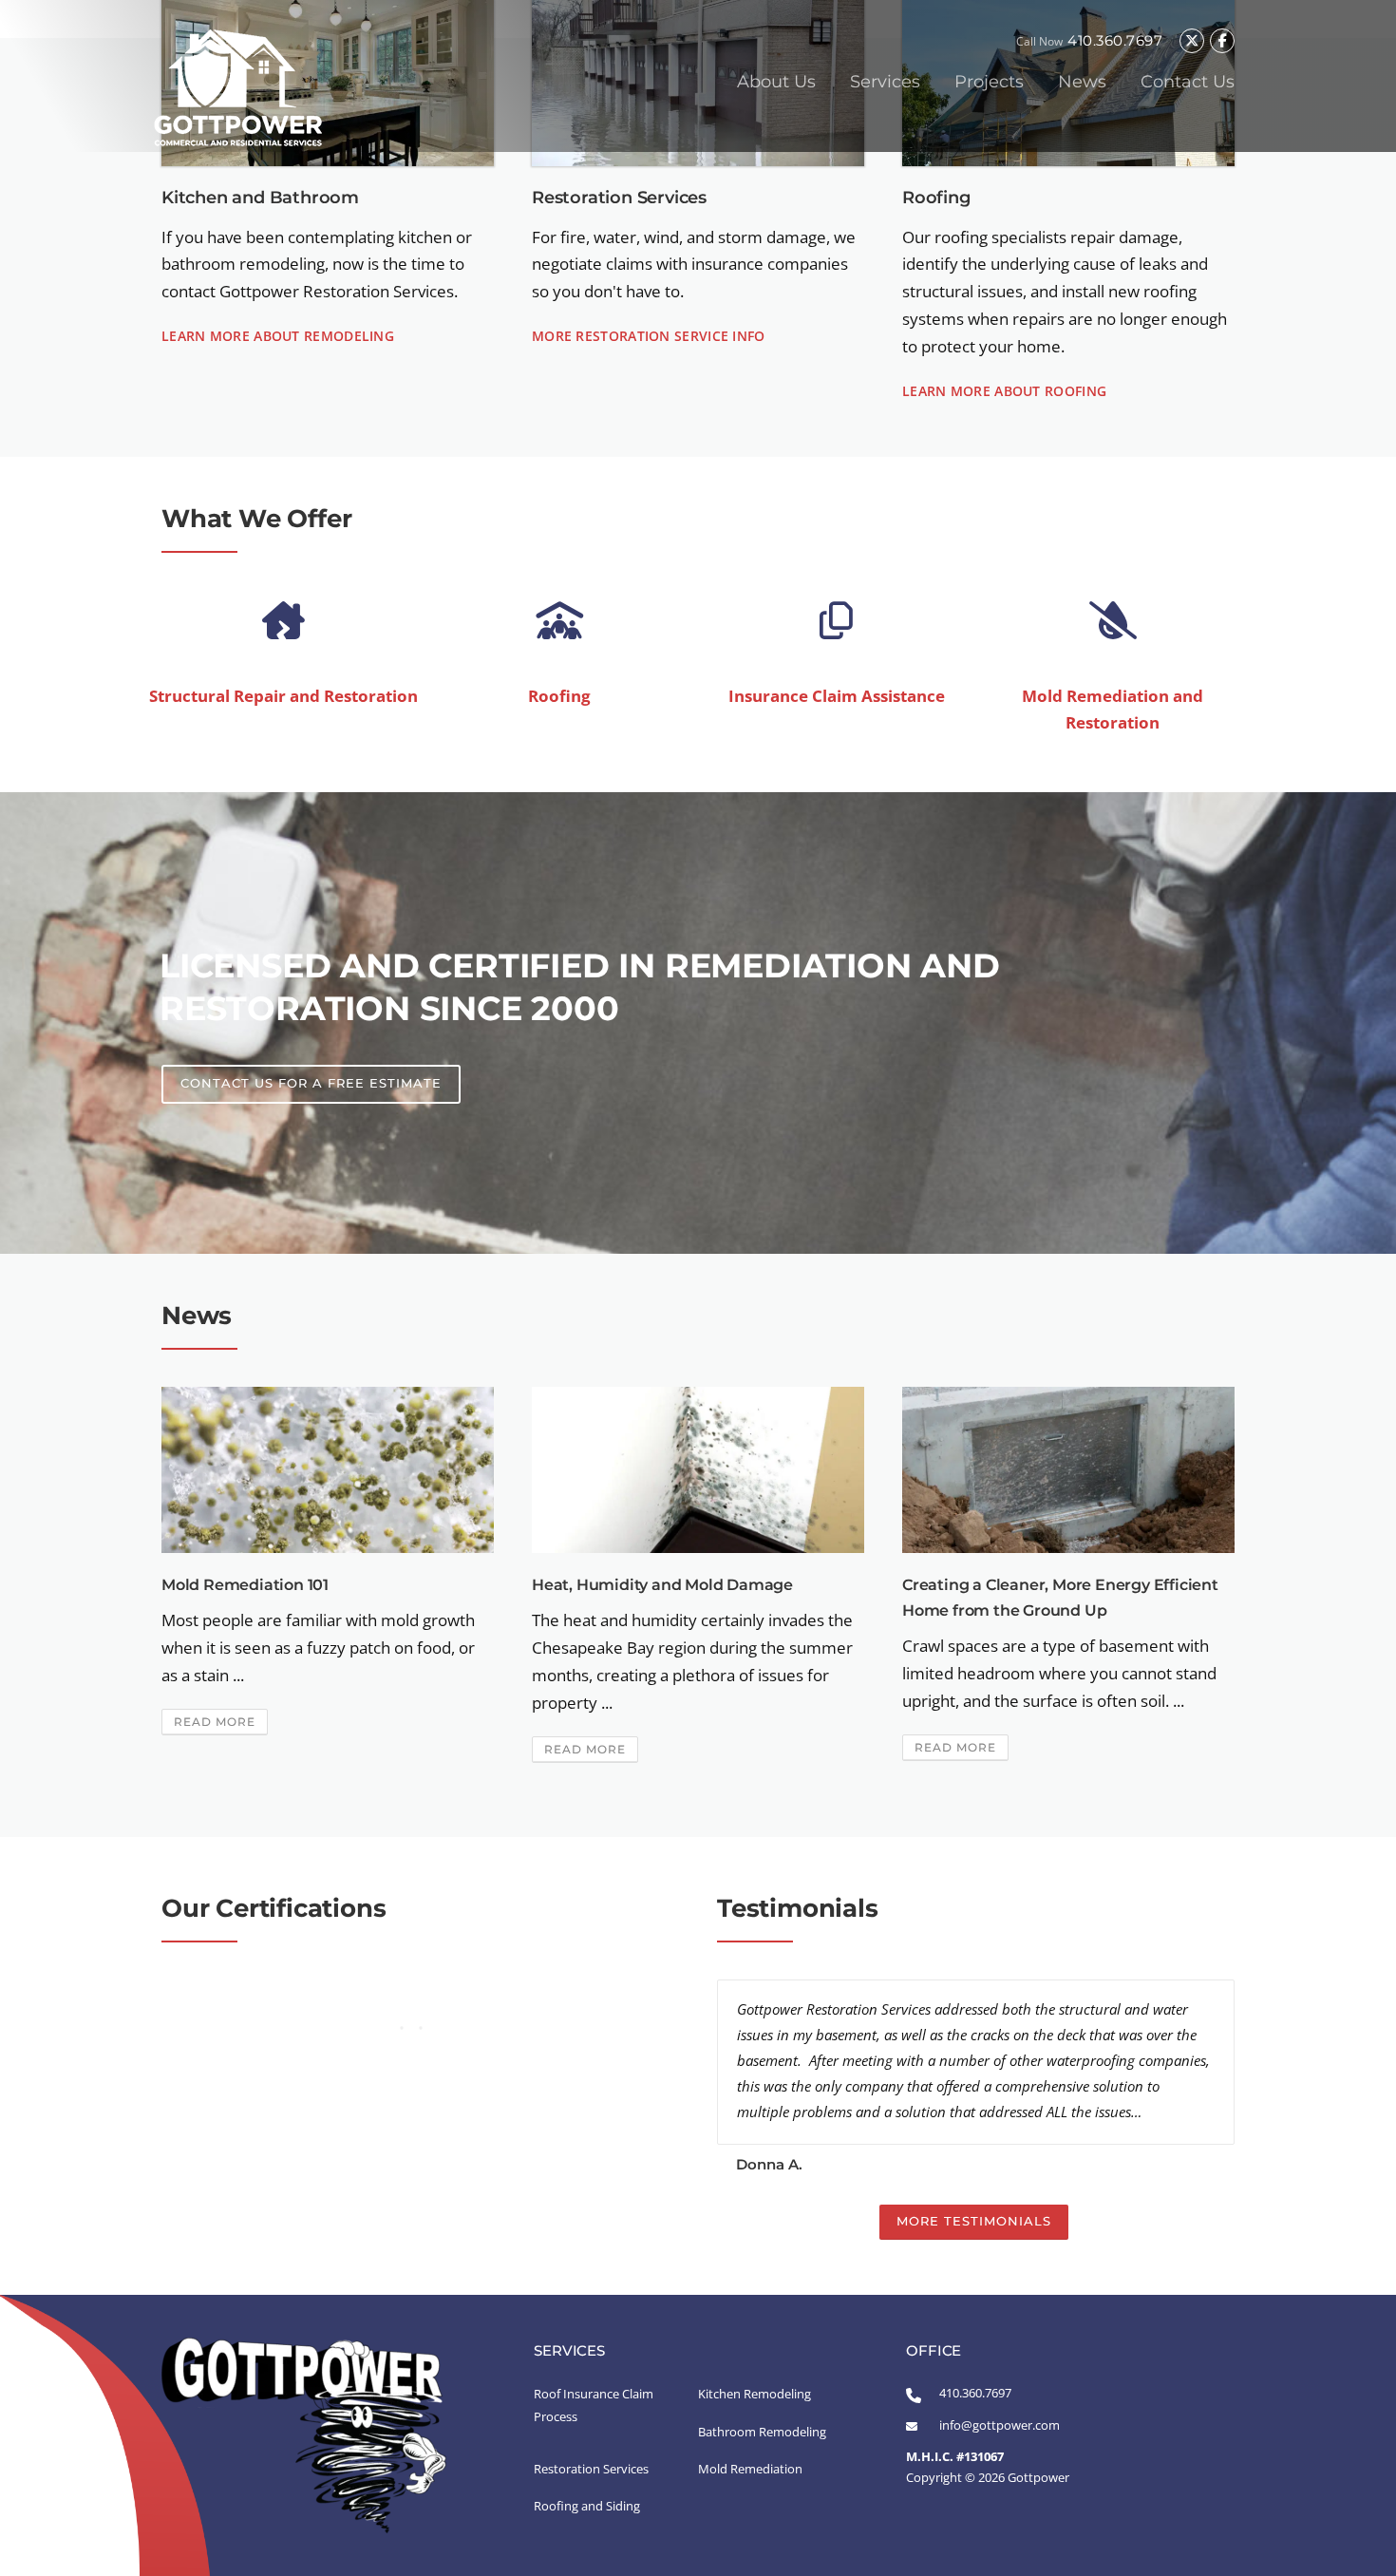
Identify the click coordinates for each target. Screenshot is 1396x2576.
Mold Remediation (750, 2469)
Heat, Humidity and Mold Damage (662, 1585)
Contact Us (1188, 82)
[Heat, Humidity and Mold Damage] (698, 1468)
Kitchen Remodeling (755, 2394)
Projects (989, 82)
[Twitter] (1192, 41)
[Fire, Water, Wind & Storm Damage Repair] (283, 621)
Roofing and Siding (587, 2506)
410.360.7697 (1115, 40)
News (1082, 82)
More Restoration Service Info (649, 336)
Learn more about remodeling (278, 336)
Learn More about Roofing (1004, 391)
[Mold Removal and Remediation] (1113, 621)
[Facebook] (1222, 41)
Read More (215, 1722)
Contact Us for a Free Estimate (311, 1083)
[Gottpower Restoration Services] (237, 86)
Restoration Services (591, 2469)
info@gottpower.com (1000, 2425)
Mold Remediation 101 (245, 1585)
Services (885, 82)
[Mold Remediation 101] (328, 1468)
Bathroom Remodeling (762, 2432)
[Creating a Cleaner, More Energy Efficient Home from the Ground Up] (1068, 1468)
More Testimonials (974, 2221)
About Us (776, 82)
